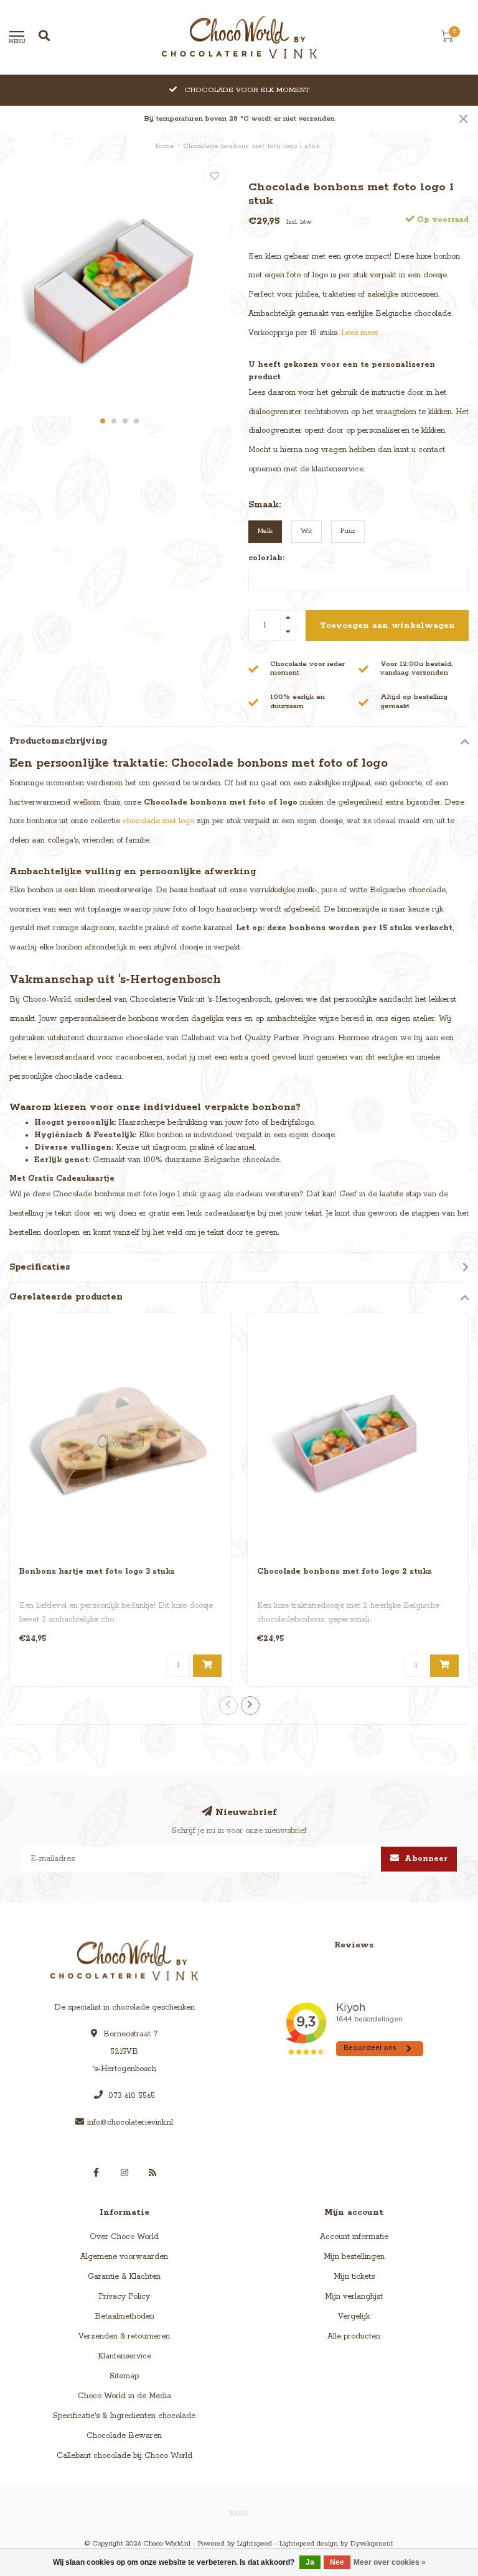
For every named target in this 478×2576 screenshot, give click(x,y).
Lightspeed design (309, 2544)
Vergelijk (354, 2316)
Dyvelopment (372, 2544)
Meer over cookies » (390, 2562)
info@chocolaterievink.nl (130, 2122)
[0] (447, 39)
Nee (337, 2562)
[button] (103, 421)
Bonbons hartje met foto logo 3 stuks (97, 1572)
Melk (265, 531)
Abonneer (425, 1859)
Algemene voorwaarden (124, 2257)
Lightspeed (255, 2544)
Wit (307, 531)
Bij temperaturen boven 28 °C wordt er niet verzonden (239, 119)
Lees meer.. (361, 333)
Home (165, 146)
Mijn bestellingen (354, 2257)
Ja (310, 2562)
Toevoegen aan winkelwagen (387, 626)
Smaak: (265, 505)
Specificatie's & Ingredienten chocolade (124, 2416)
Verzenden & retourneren (124, 2336)
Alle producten (354, 2336)
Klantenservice (124, 2356)
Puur (348, 531)
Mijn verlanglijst (354, 2297)
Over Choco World (124, 2237)
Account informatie (354, 2237)
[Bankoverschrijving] (239, 2513)
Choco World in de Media (124, 2396)
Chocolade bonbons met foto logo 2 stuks (344, 1572)
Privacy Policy (124, 2297)
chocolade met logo (158, 821)
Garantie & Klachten (124, 2277)
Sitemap (124, 2376)
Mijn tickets (354, 2277)
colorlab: (266, 558)
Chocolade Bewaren (124, 2436)
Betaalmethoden (124, 2316)
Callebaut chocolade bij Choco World (124, 2456)
